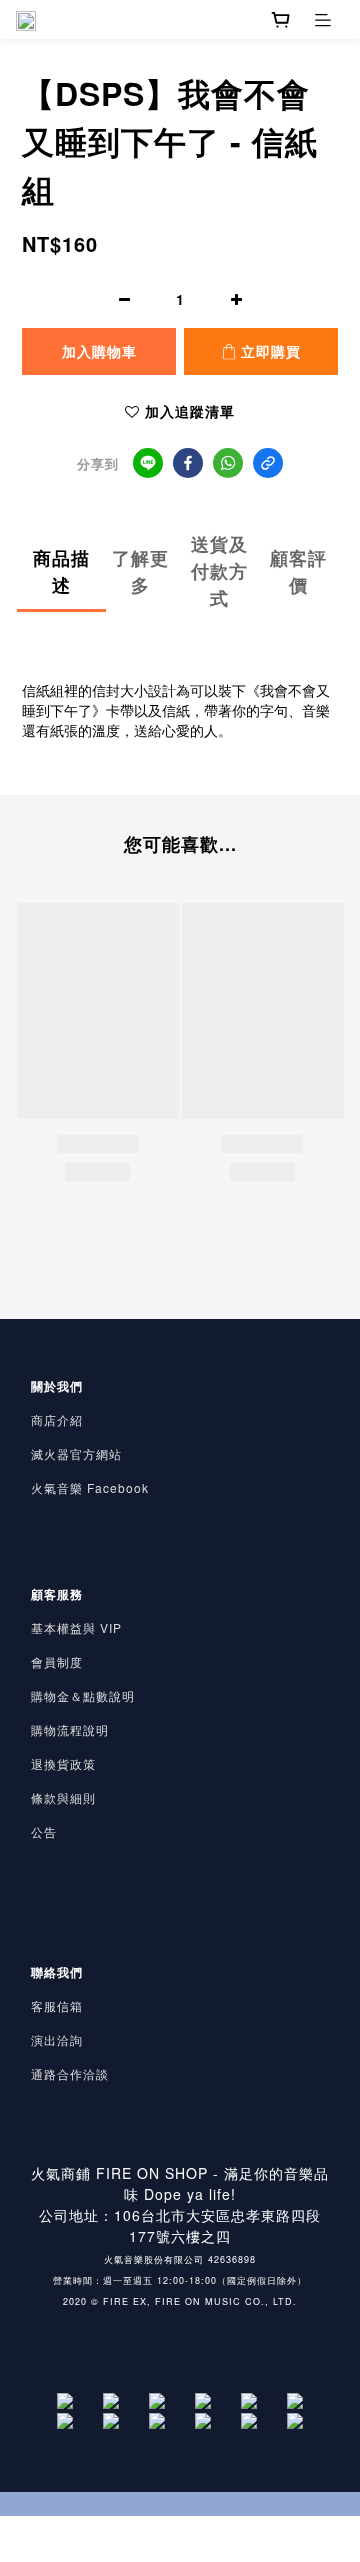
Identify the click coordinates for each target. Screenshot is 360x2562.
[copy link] (268, 463)
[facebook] (188, 463)
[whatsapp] (228, 463)
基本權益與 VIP (76, 1627)
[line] (148, 463)
